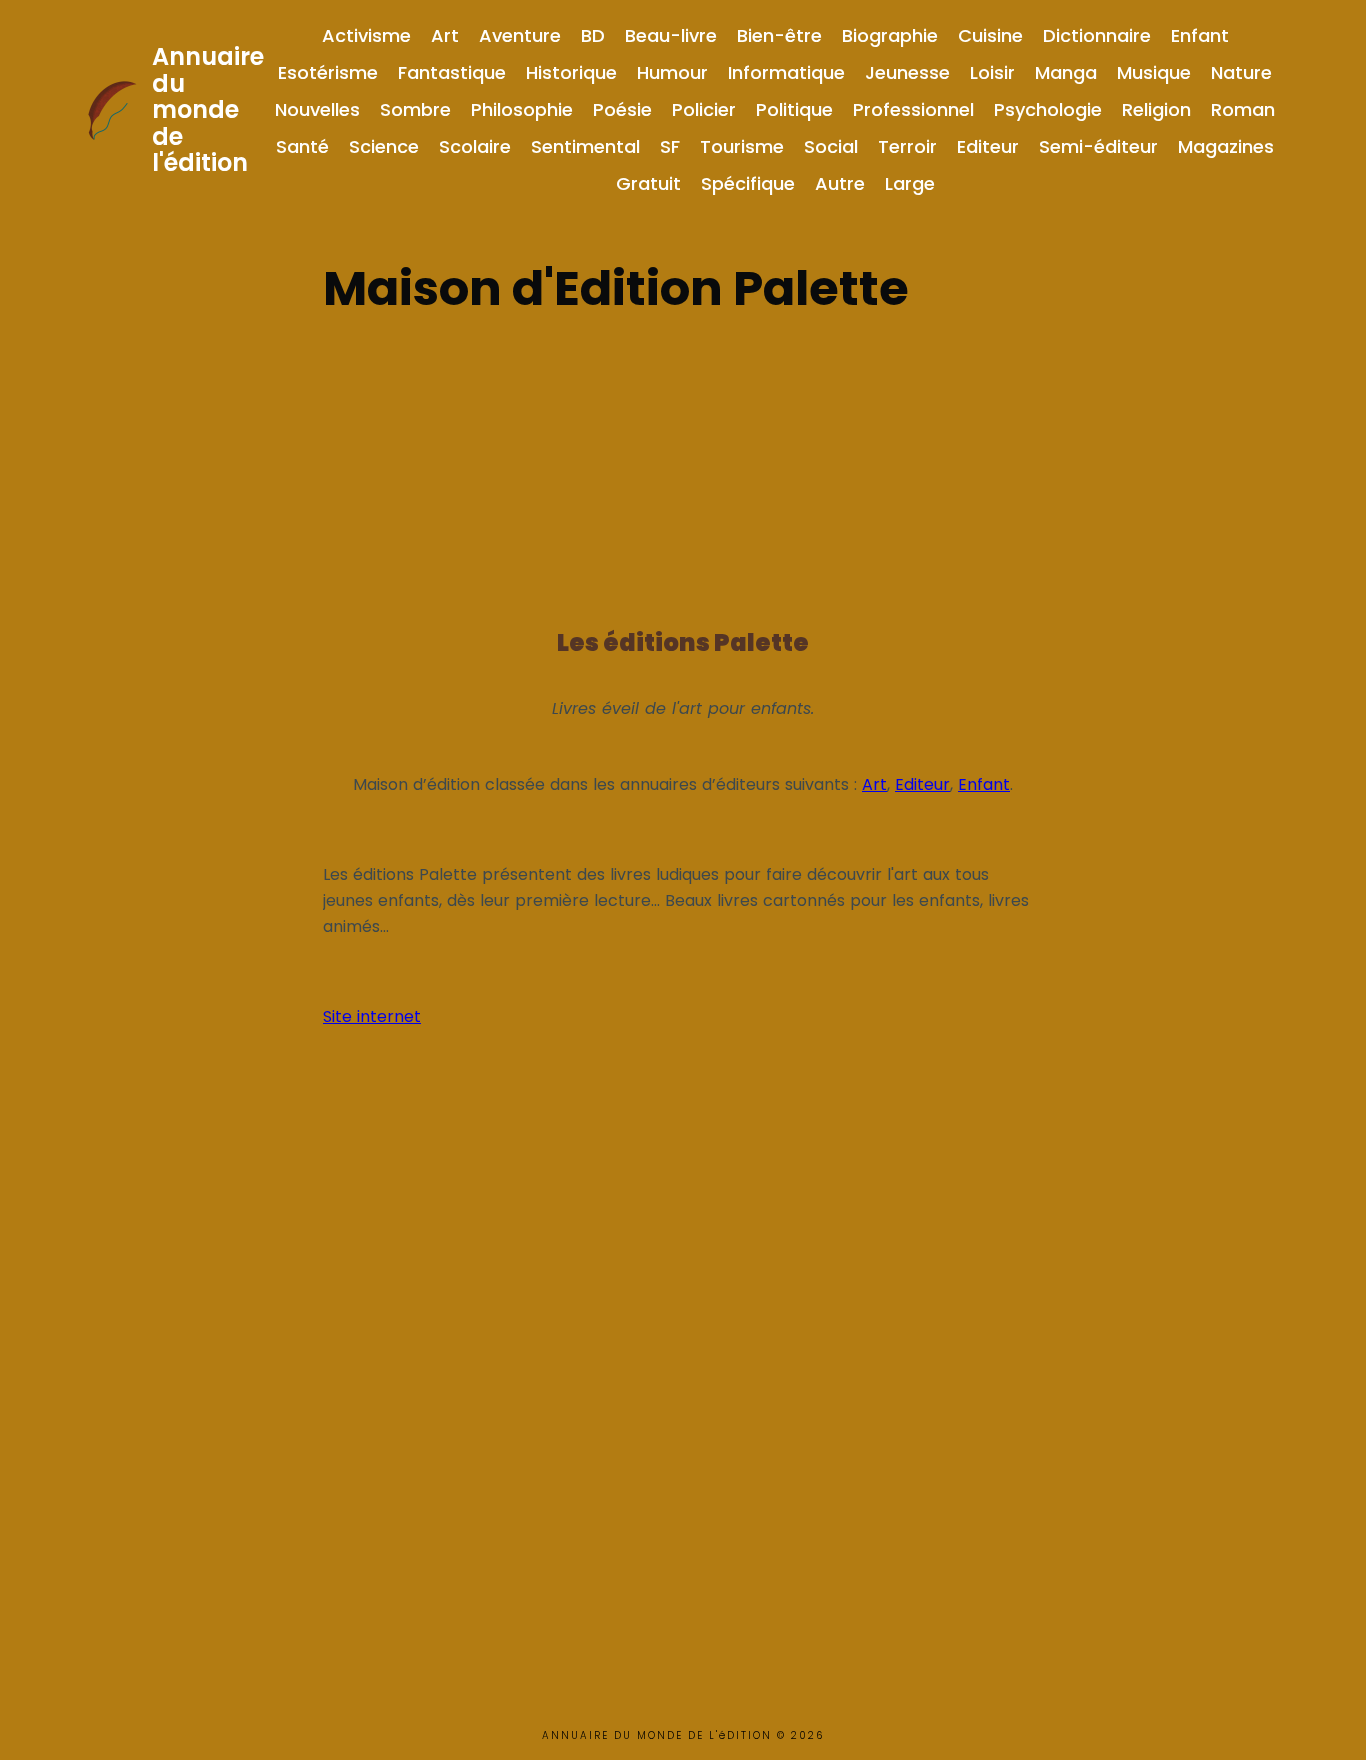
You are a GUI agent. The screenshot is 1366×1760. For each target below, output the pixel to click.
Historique (571, 72)
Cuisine (990, 35)
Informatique (786, 72)
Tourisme (742, 146)
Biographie (890, 35)
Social (831, 146)
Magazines (1226, 146)
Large (910, 183)
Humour (672, 72)
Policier (704, 109)
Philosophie (522, 109)
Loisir (992, 72)
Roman (1243, 109)
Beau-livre (671, 35)
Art (445, 35)
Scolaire (475, 146)
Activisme (366, 35)
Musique (1154, 72)
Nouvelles (317, 109)
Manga (1066, 72)
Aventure (520, 35)
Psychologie (1048, 109)
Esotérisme (328, 72)
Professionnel (913, 109)
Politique (794, 109)
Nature (1241, 72)
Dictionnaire (1097, 35)
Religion (1156, 109)
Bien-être (779, 35)
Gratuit (648, 183)
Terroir (907, 146)
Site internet (372, 1016)
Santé (302, 146)
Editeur (988, 146)
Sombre (415, 109)
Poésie (622, 109)
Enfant (1200, 35)
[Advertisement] (683, 465)
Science (384, 146)
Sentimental (585, 146)
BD (593, 35)
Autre (840, 183)
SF (670, 146)
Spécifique (748, 183)
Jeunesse (907, 72)
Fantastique (452, 72)
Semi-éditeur (1098, 146)
